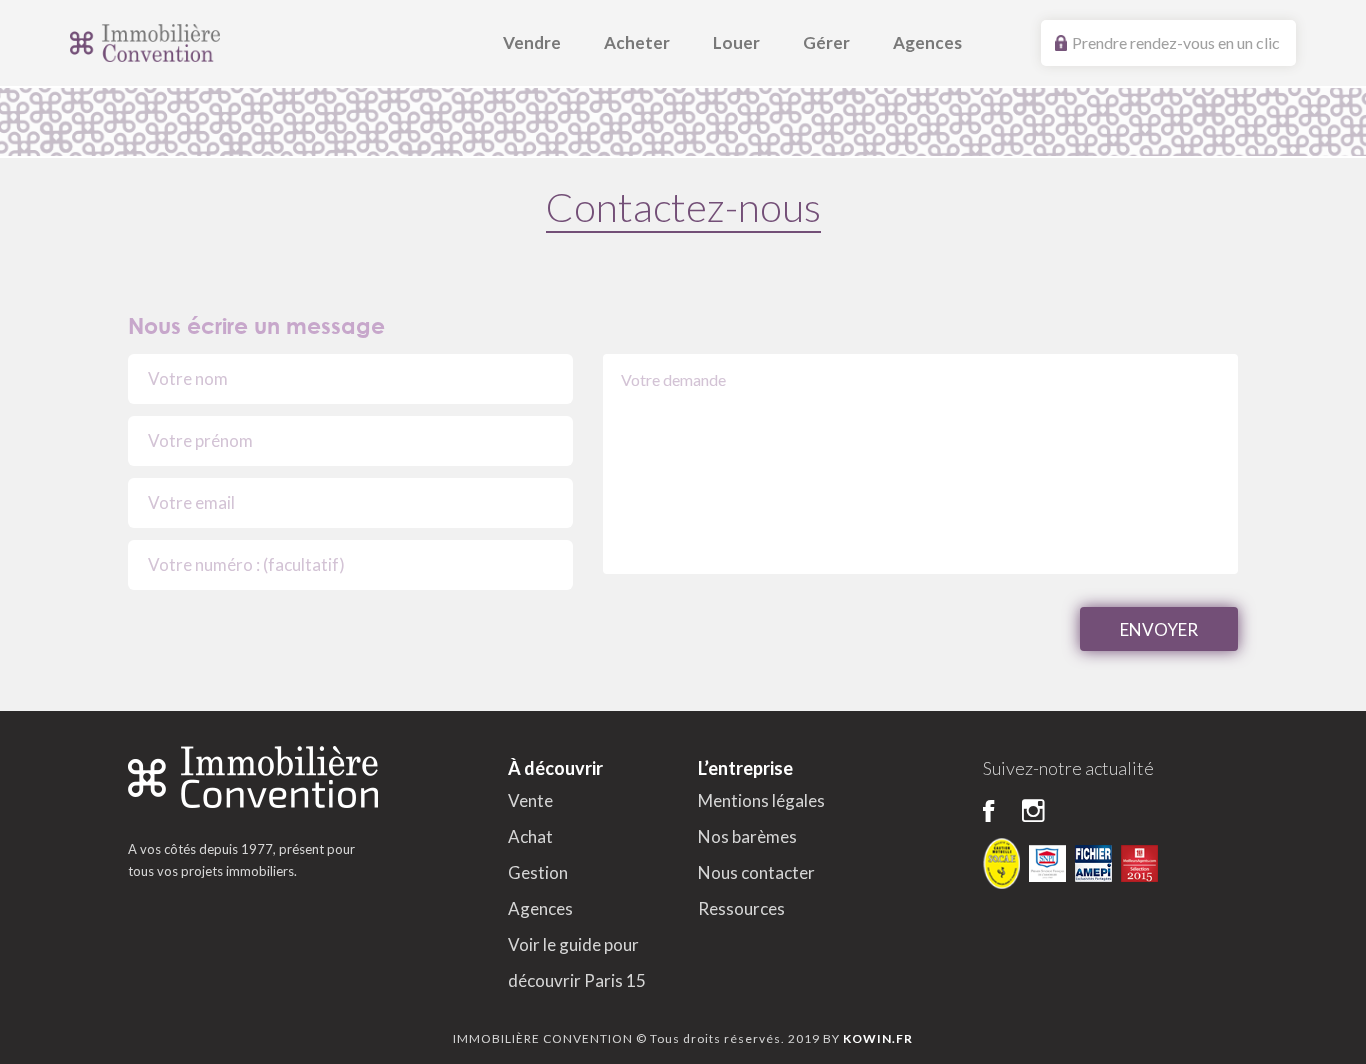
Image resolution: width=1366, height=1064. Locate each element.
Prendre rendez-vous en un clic (1176, 42)
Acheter (637, 42)
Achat (530, 836)
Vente (530, 800)
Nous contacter (756, 872)
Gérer (826, 42)
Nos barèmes (747, 836)
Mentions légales (761, 800)
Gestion (538, 872)
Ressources (741, 908)
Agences (927, 42)
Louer (736, 42)
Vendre (532, 42)
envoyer (1159, 629)
